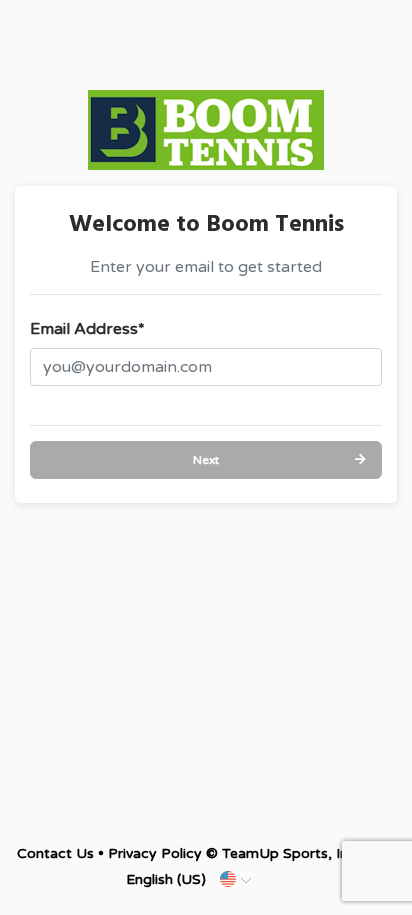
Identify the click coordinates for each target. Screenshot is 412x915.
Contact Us (55, 853)
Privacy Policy (155, 853)
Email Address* (87, 329)
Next (206, 460)
